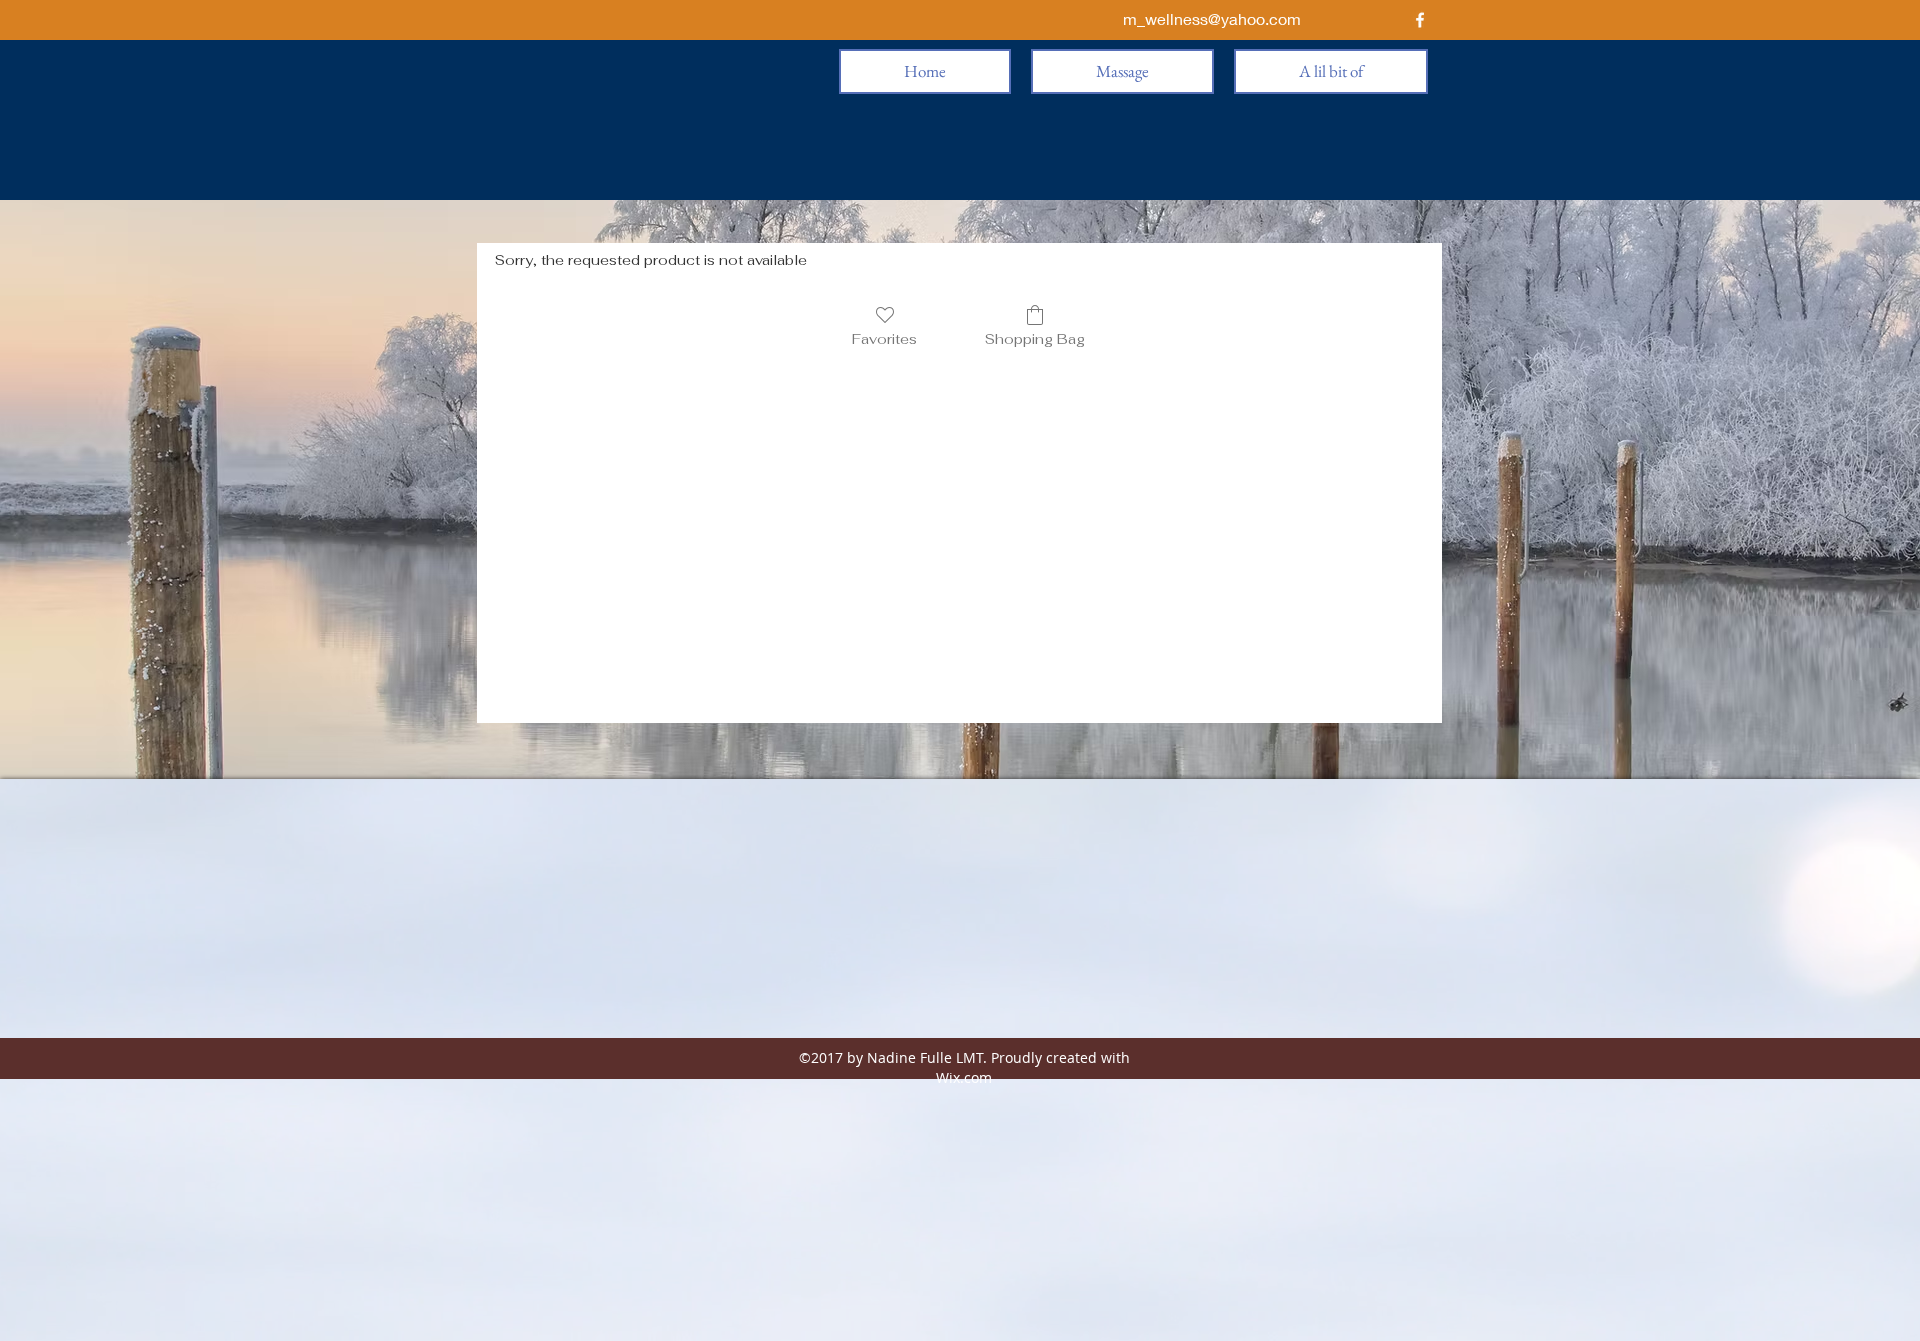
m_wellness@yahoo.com (1212, 18)
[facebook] (1420, 20)
